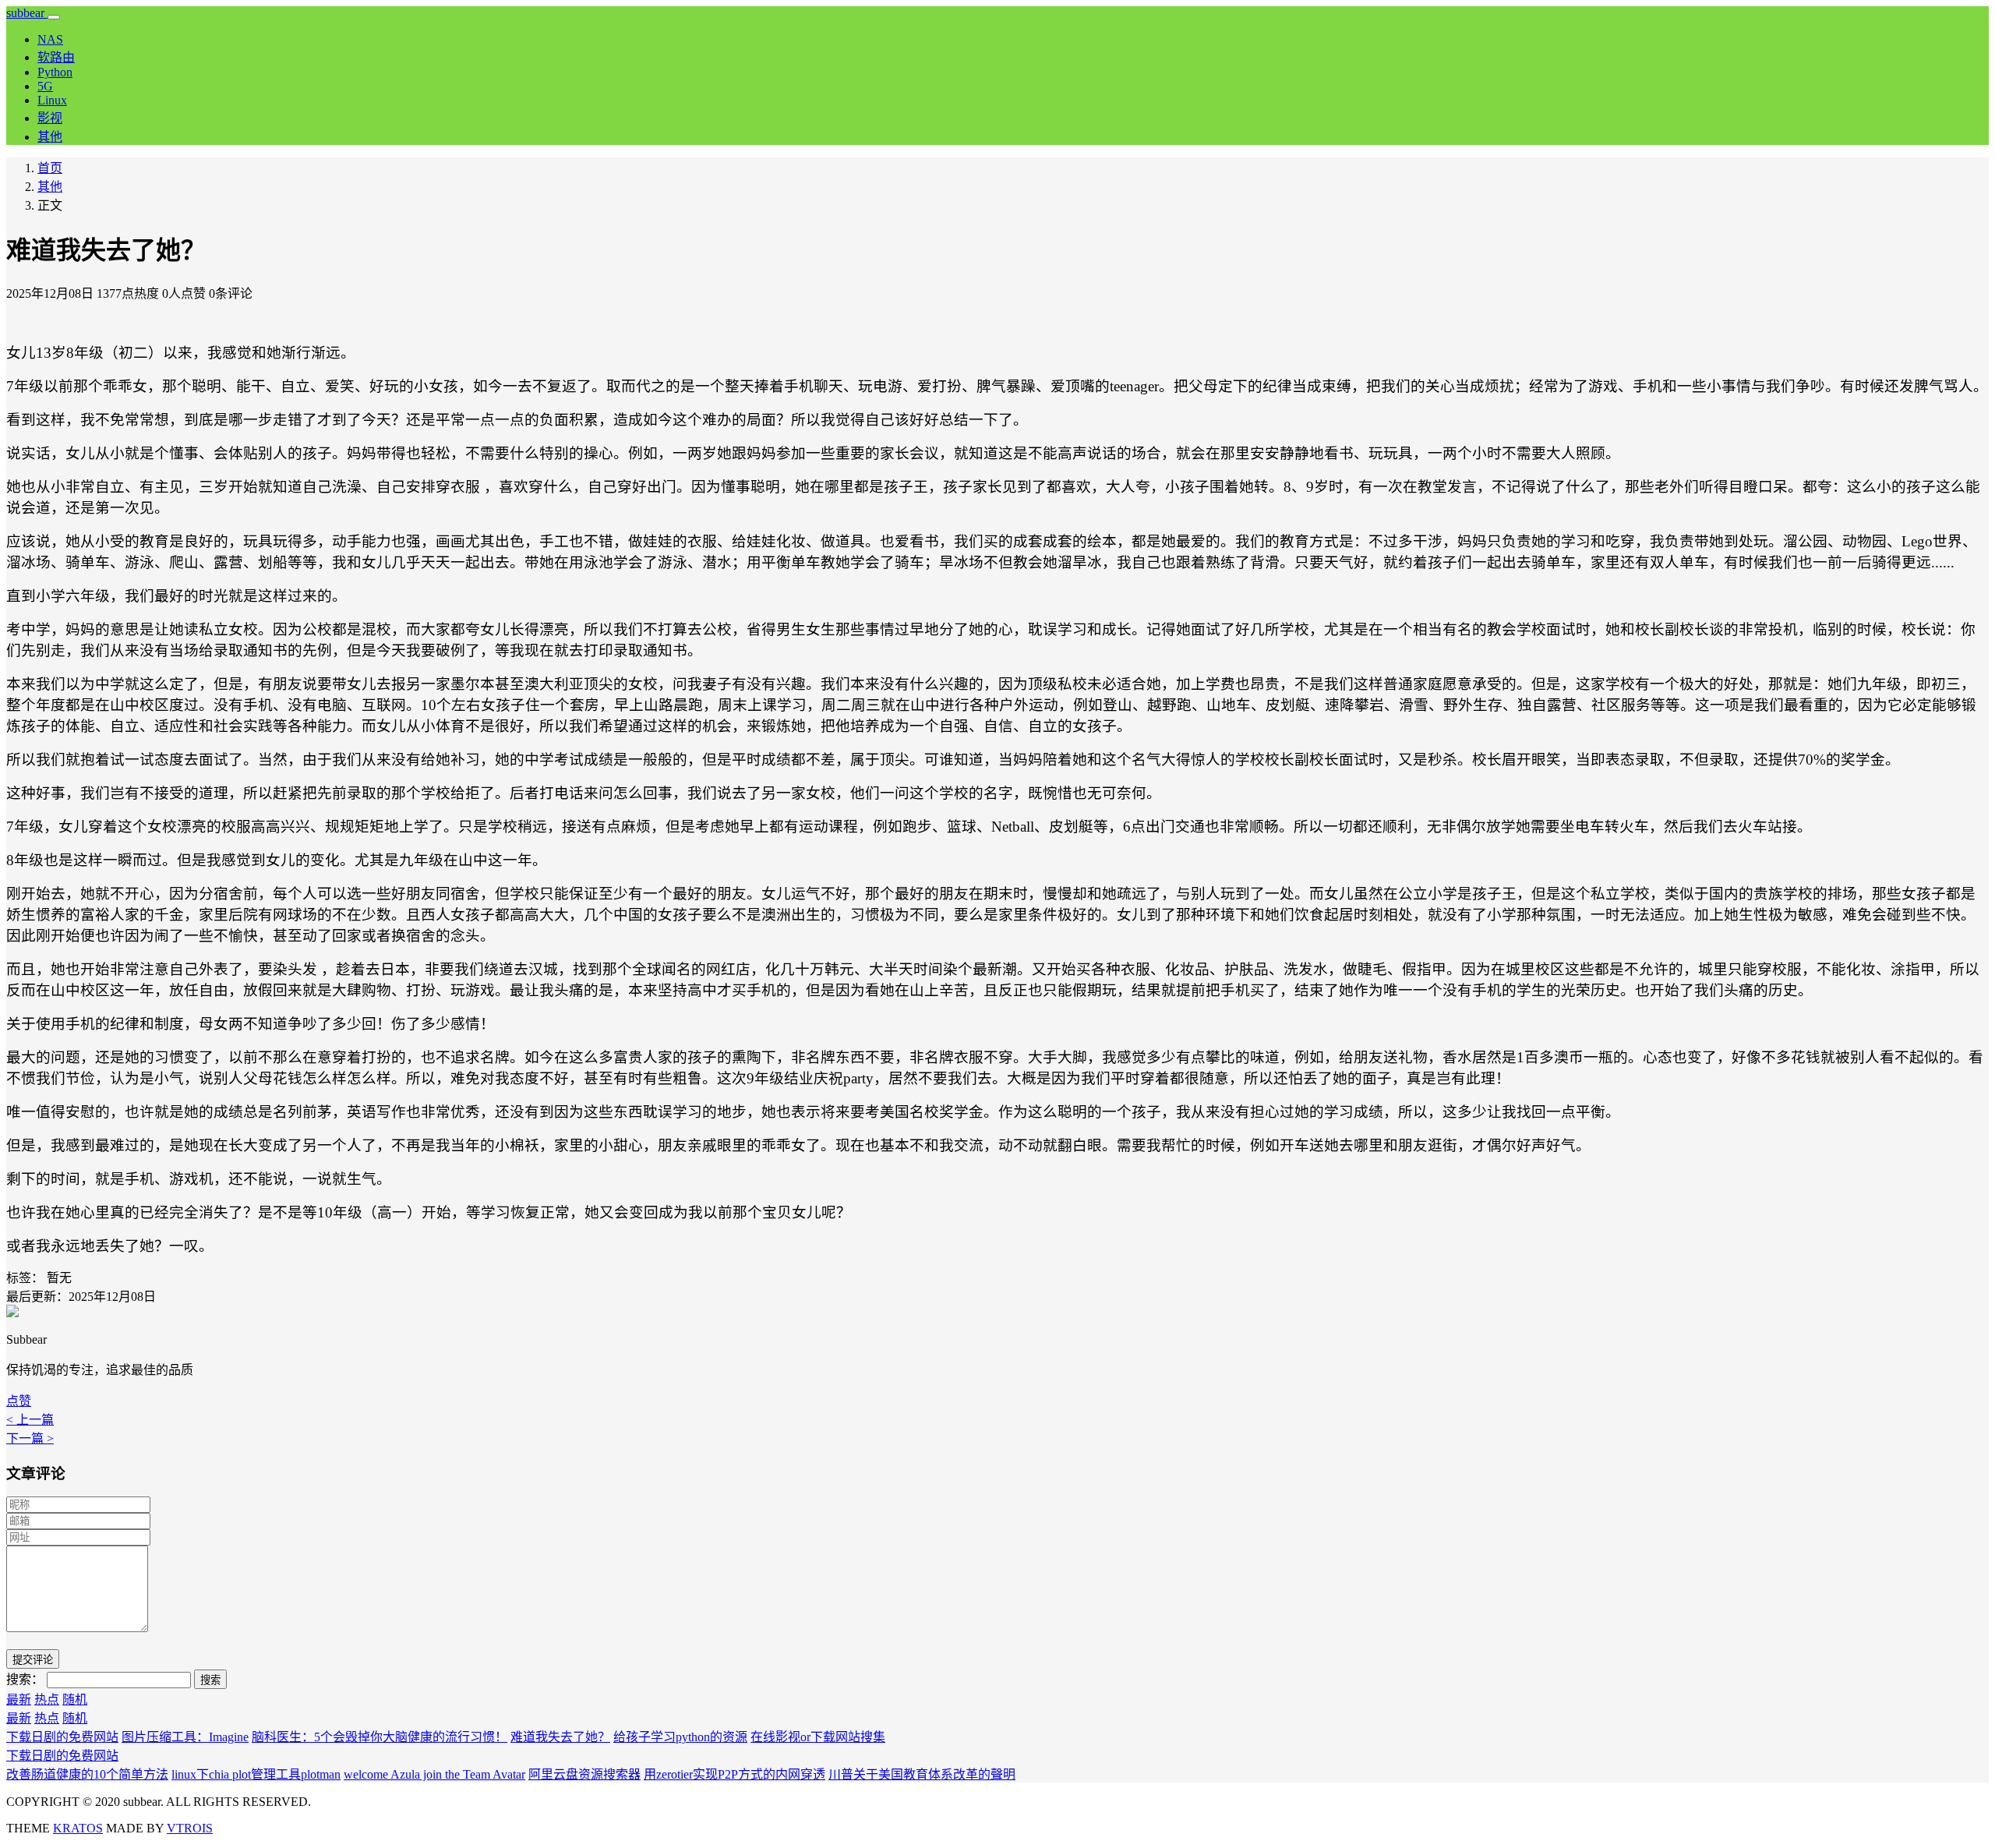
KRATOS (78, 1828)
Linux (52, 100)
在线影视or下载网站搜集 (818, 1737)
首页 (50, 168)
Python (55, 72)
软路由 (56, 57)
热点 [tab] (47, 1700)
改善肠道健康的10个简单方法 (87, 1774)
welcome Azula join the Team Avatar (434, 1774)
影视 (50, 118)
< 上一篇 (30, 1420)
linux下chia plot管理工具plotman (256, 1774)
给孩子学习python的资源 (680, 1737)
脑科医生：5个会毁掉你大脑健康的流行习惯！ (380, 1737)
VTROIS (190, 1828)
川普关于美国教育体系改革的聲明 (922, 1774)
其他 (50, 137)
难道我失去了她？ (560, 1737)
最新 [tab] (19, 1700)
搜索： (25, 1679)
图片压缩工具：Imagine (185, 1737)
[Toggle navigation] (54, 17)
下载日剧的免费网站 (62, 1737)
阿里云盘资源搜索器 (584, 1774)
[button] (19, 1401)
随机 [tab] (75, 1700)
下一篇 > (30, 1438)
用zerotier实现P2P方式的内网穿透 (734, 1774)
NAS (50, 39)
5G (45, 86)
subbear (27, 13)
